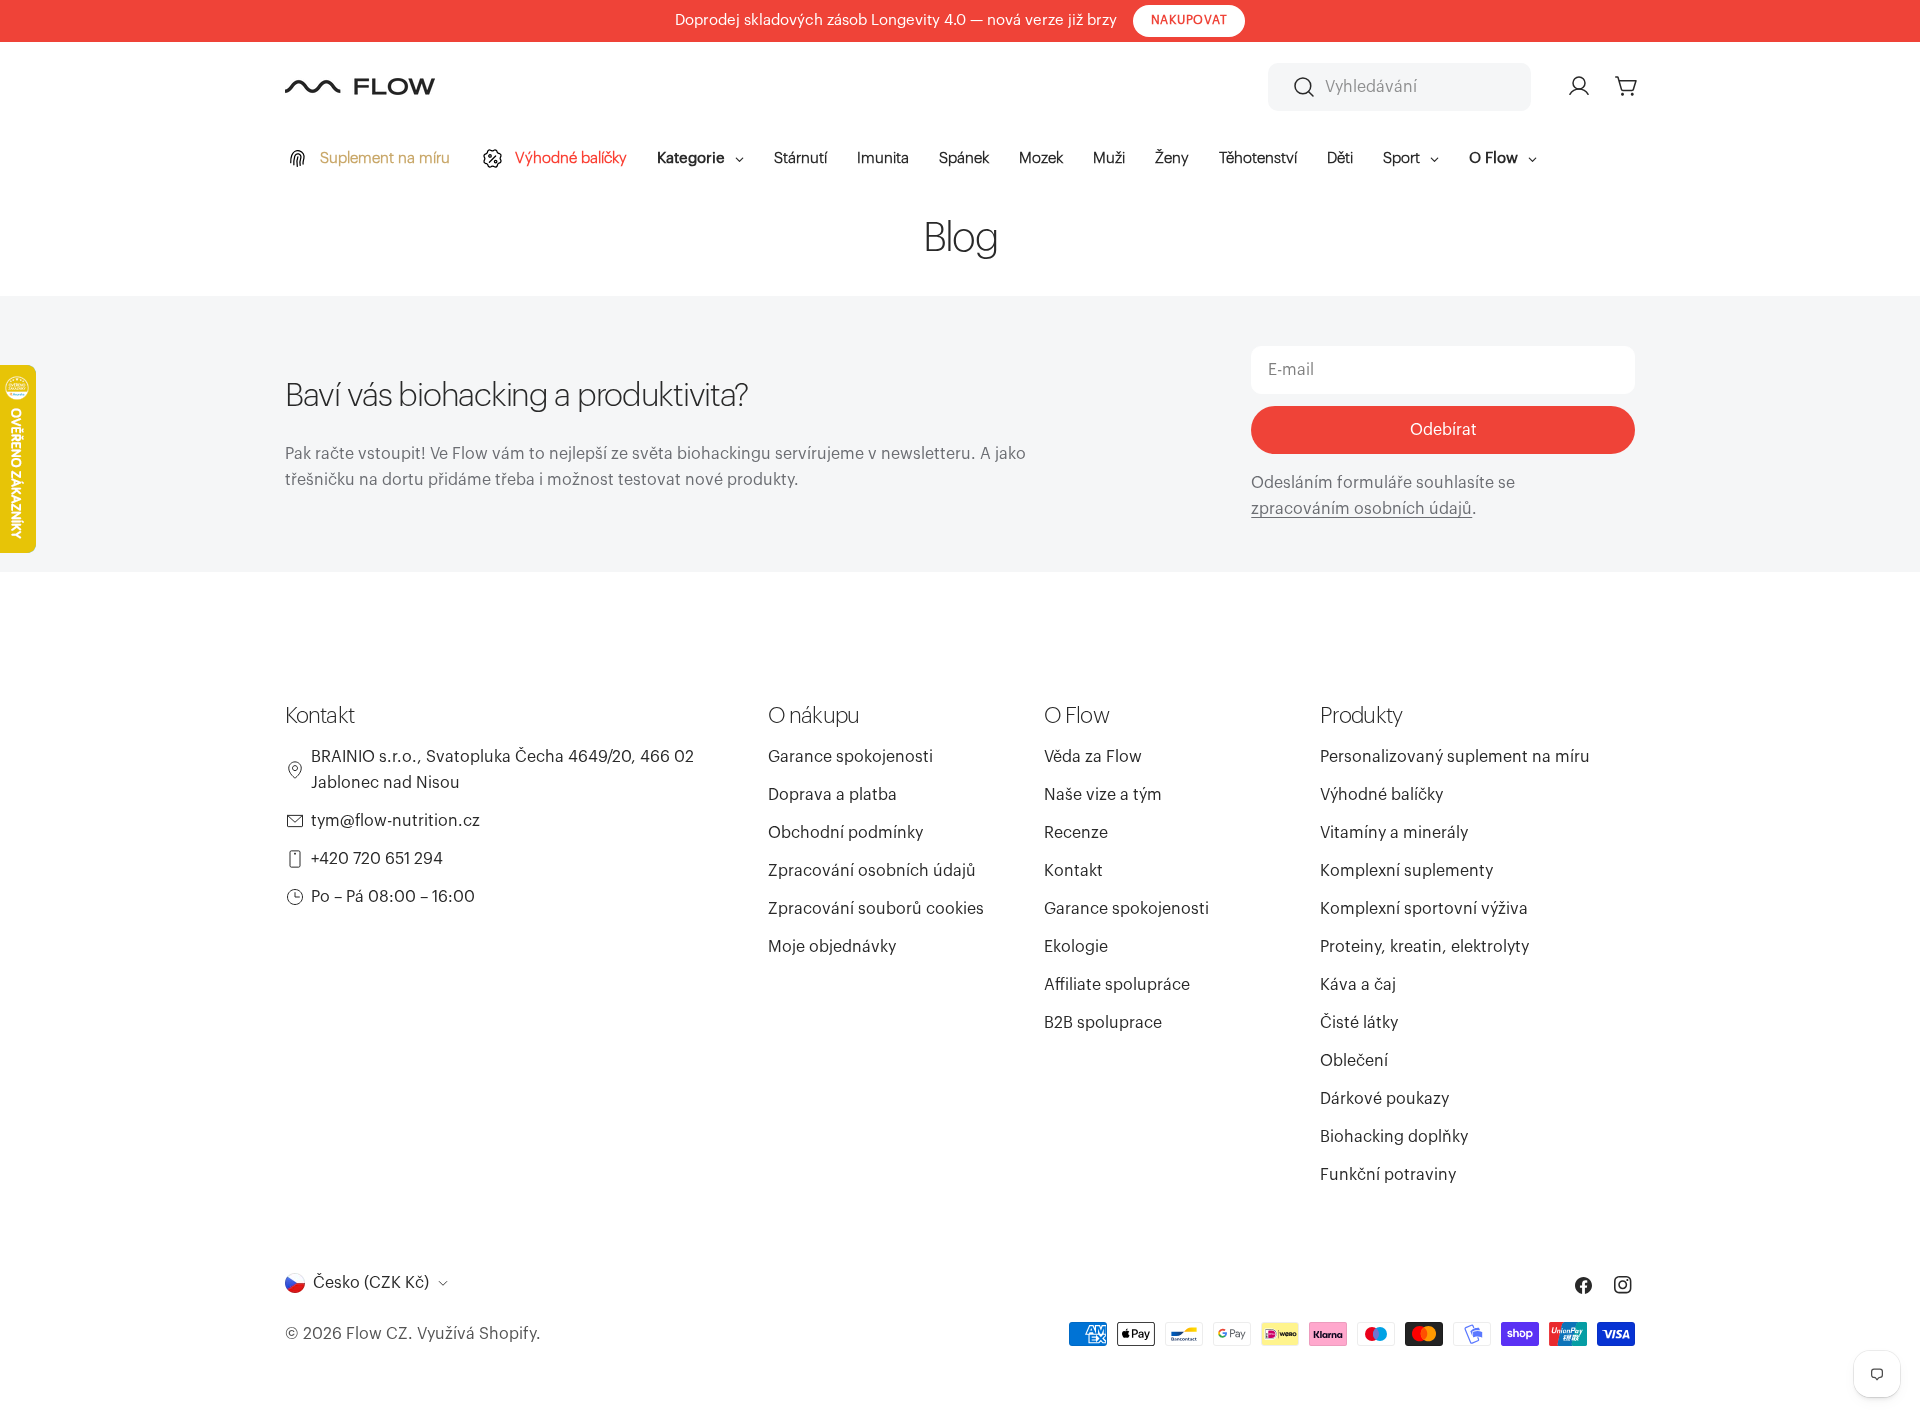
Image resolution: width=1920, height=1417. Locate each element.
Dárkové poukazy (1384, 1099)
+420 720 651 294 (377, 859)
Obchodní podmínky (845, 833)
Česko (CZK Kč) (371, 1283)
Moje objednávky (832, 947)
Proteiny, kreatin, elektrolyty (1424, 947)
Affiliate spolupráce (1117, 985)
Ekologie (1076, 947)
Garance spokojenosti (850, 757)
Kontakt (1073, 871)
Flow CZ (377, 1334)
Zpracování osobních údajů (872, 871)
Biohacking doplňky (1394, 1137)
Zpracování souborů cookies (876, 909)
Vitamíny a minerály (1394, 833)
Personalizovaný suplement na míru (1455, 757)
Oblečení (1354, 1061)
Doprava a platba (832, 795)
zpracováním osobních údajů (1361, 509)
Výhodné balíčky (1381, 795)
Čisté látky (1359, 1023)
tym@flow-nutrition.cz (395, 821)
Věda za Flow (1093, 757)
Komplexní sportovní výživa (1424, 909)
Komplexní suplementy (1406, 871)
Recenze (1076, 833)
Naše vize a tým (1103, 795)
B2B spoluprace (1103, 1023)
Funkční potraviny (1388, 1175)
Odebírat (1443, 430)
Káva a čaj (1358, 985)
